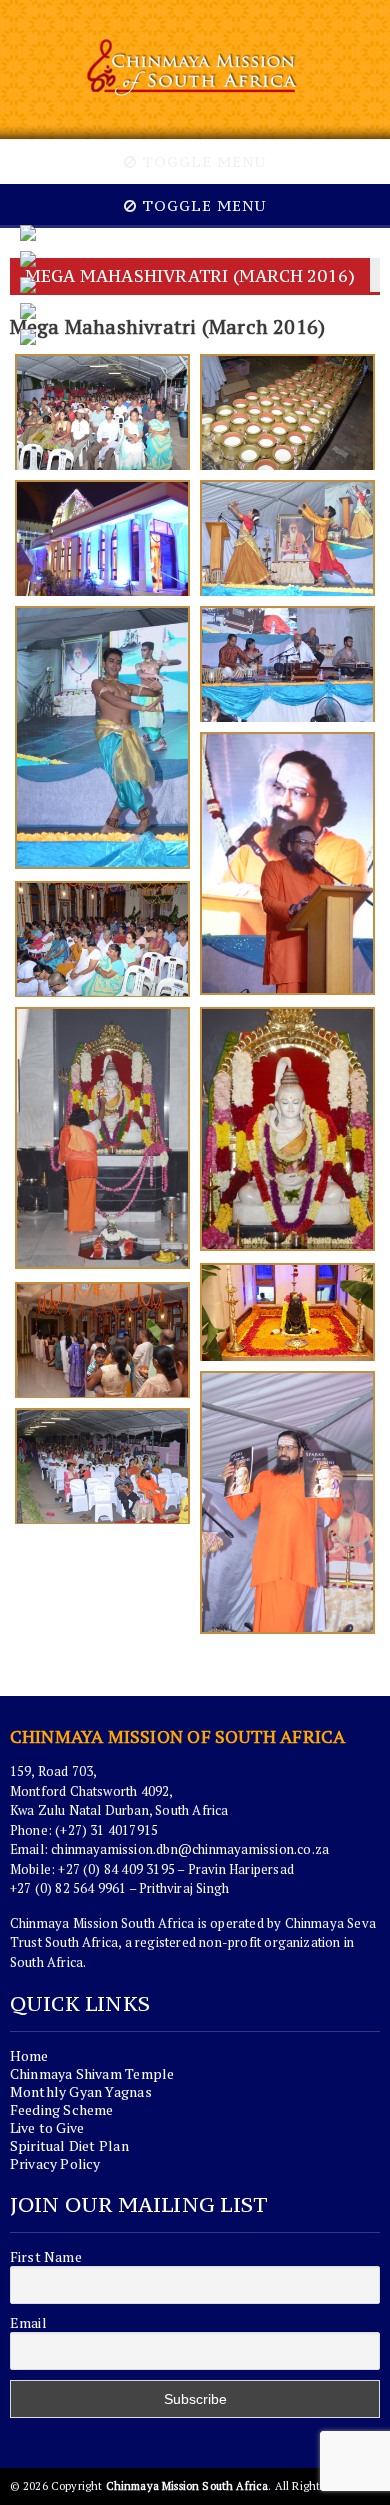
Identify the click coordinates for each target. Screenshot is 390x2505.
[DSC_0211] (102, 738)
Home (29, 2055)
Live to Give (47, 2127)
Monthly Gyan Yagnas (81, 2091)
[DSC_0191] (102, 538)
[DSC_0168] (287, 412)
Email (28, 2323)
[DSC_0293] (102, 1139)
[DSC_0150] (102, 412)
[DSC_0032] (102, 1340)
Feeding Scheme (62, 2109)
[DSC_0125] (102, 1466)
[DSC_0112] (287, 1503)
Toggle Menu (201, 161)
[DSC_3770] (287, 1130)
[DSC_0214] (287, 664)
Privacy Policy (55, 2163)
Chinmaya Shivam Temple (92, 2073)
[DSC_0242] (287, 864)
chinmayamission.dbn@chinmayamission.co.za (190, 1849)
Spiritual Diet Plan (69, 2145)
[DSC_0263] (102, 939)
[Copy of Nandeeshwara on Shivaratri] (287, 1312)
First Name (46, 2257)
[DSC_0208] (287, 538)
